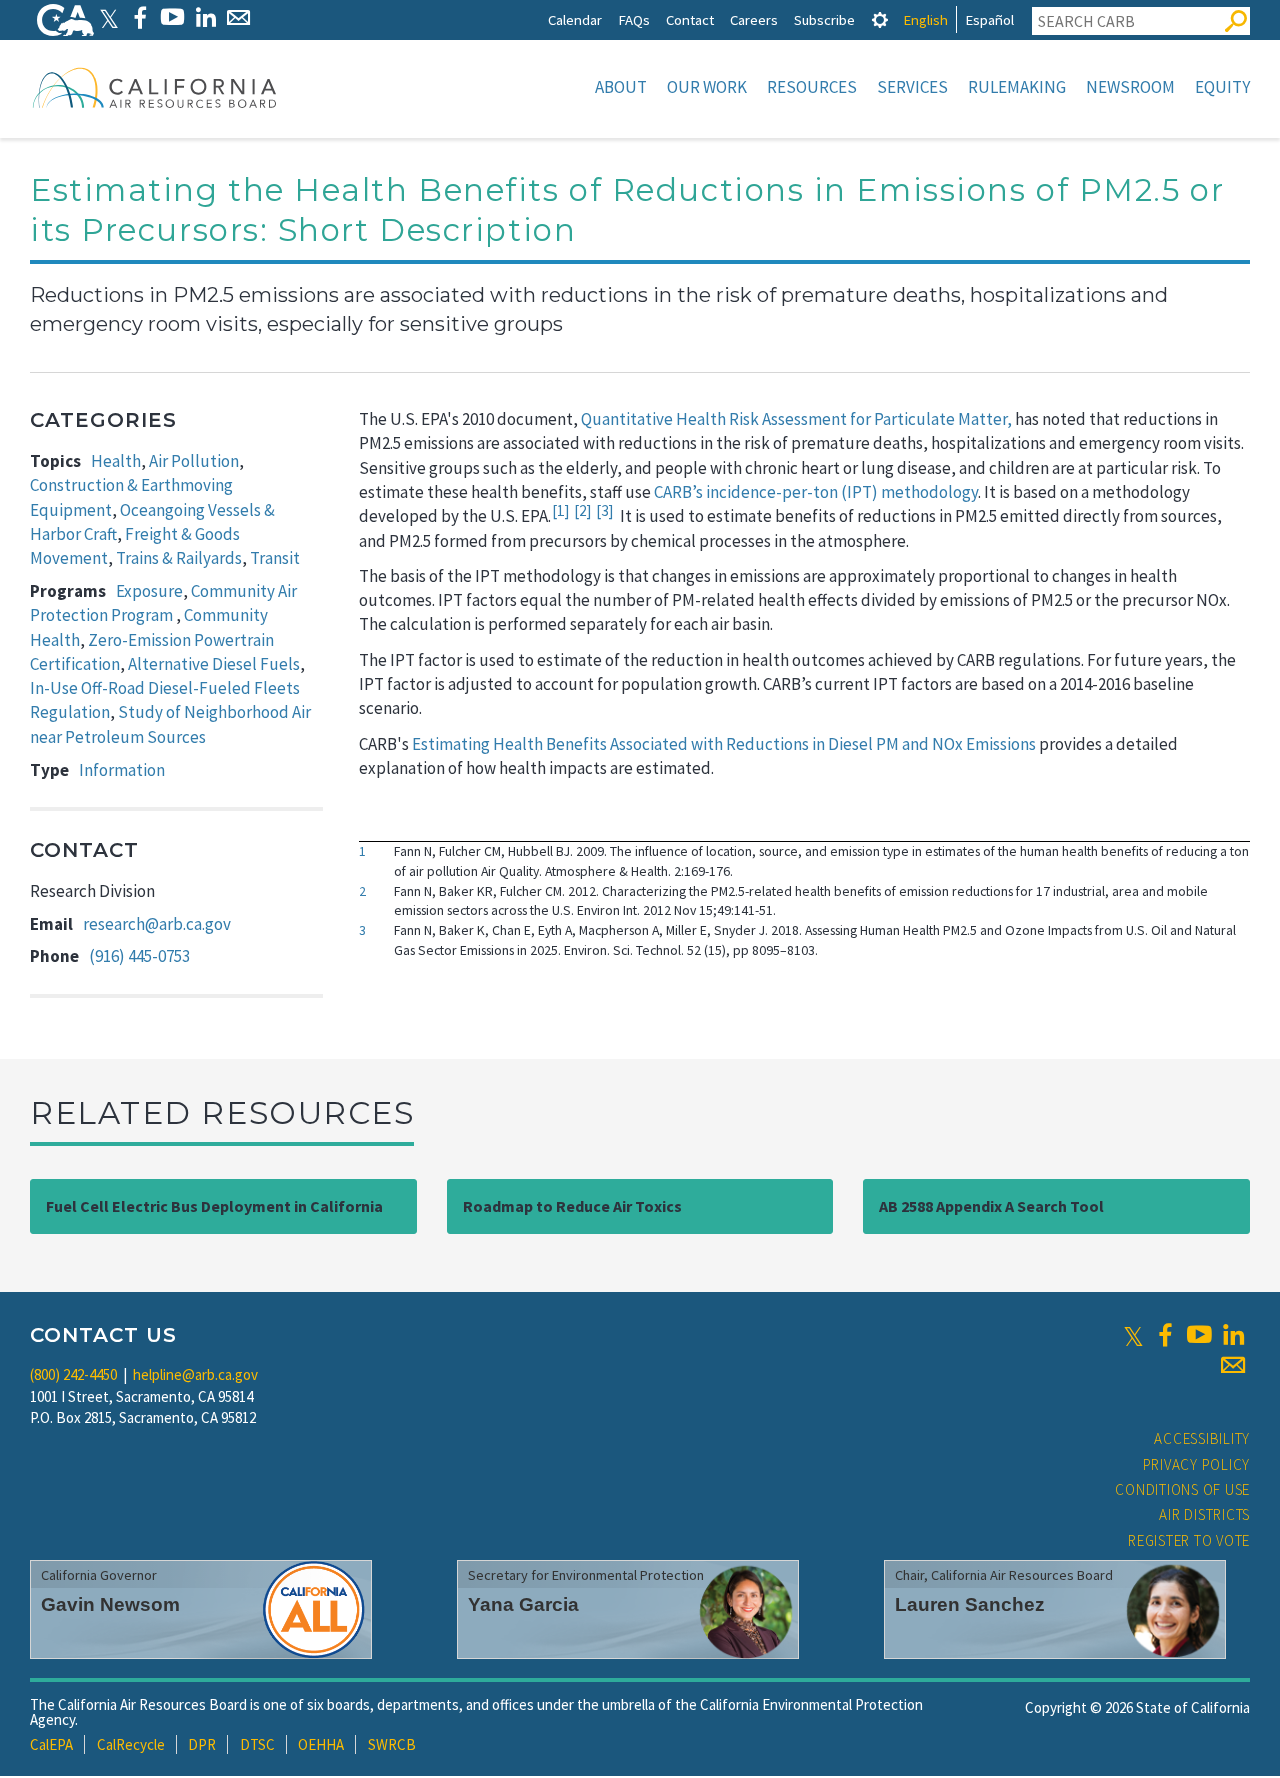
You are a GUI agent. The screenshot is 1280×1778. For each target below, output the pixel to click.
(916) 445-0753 (139, 956)
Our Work (707, 87)
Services (912, 87)
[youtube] (1199, 1335)
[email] (1233, 1365)
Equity (1222, 87)
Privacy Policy (1197, 1464)
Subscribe (824, 19)
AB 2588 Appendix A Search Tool (991, 1206)
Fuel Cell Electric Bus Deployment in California (214, 1206)
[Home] (155, 87)
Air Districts (1204, 1514)
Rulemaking (1017, 87)
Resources (812, 87)
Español (989, 19)
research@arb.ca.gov (157, 924)
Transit (275, 558)
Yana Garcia (523, 1604)
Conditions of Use (1182, 1489)
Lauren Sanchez (970, 1604)
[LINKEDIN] (205, 17)
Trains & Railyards (179, 558)
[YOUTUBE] (172, 17)
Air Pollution (194, 461)
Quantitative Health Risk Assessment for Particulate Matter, (796, 419)
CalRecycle (131, 1744)
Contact (690, 19)
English (925, 19)
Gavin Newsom (110, 1604)
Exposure (149, 591)
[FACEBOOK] (139, 17)
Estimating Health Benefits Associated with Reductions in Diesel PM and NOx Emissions (724, 744)
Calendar (575, 19)
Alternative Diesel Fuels (214, 664)
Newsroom (1130, 87)
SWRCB (392, 1744)
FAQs (634, 19)
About (621, 87)
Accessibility (1202, 1438)
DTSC (257, 1744)
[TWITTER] (109, 17)
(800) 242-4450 (73, 1374)
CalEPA (51, 1744)
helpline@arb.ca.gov (195, 1374)
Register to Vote (1189, 1540)
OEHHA (321, 1744)
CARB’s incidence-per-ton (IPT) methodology (816, 492)
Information (122, 770)
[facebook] (1165, 1335)
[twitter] (1133, 1335)
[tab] (880, 19)
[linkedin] (1233, 1335)
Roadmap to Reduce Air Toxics (572, 1206)
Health (116, 461)
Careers (754, 19)
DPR (202, 1744)
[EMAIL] (238, 17)
